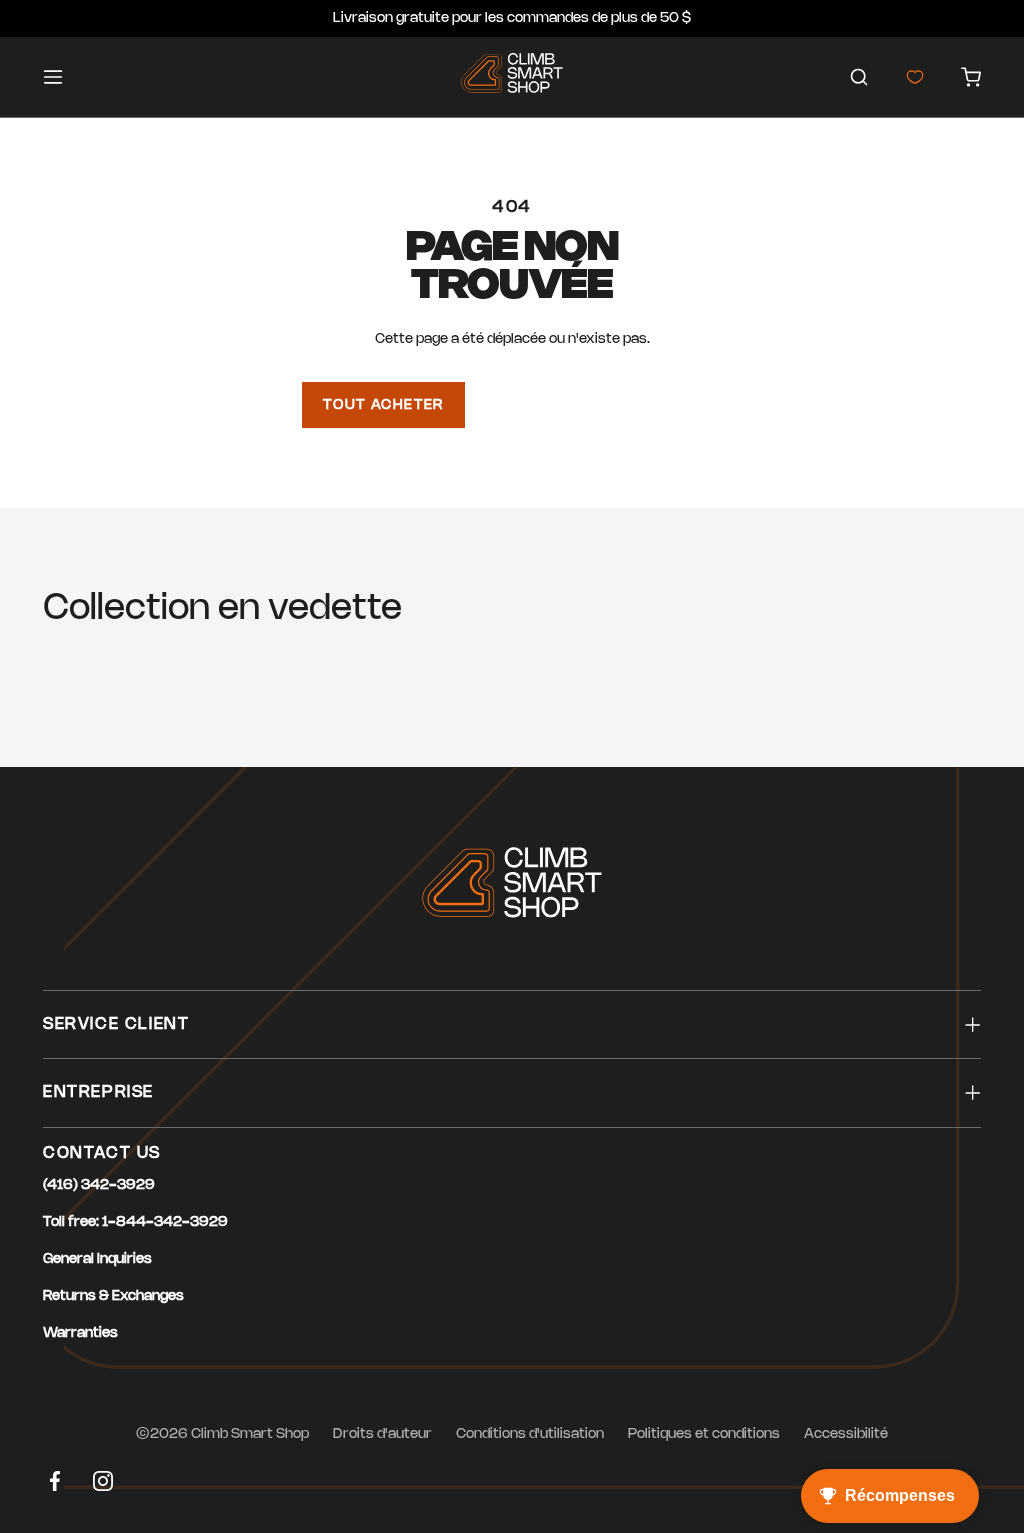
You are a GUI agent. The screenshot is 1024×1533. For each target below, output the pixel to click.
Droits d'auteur (382, 1434)
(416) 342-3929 (99, 1185)
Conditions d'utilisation (530, 1434)
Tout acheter (383, 405)
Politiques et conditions (704, 1434)
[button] (859, 77)
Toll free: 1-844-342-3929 (135, 1222)
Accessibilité (846, 1434)
